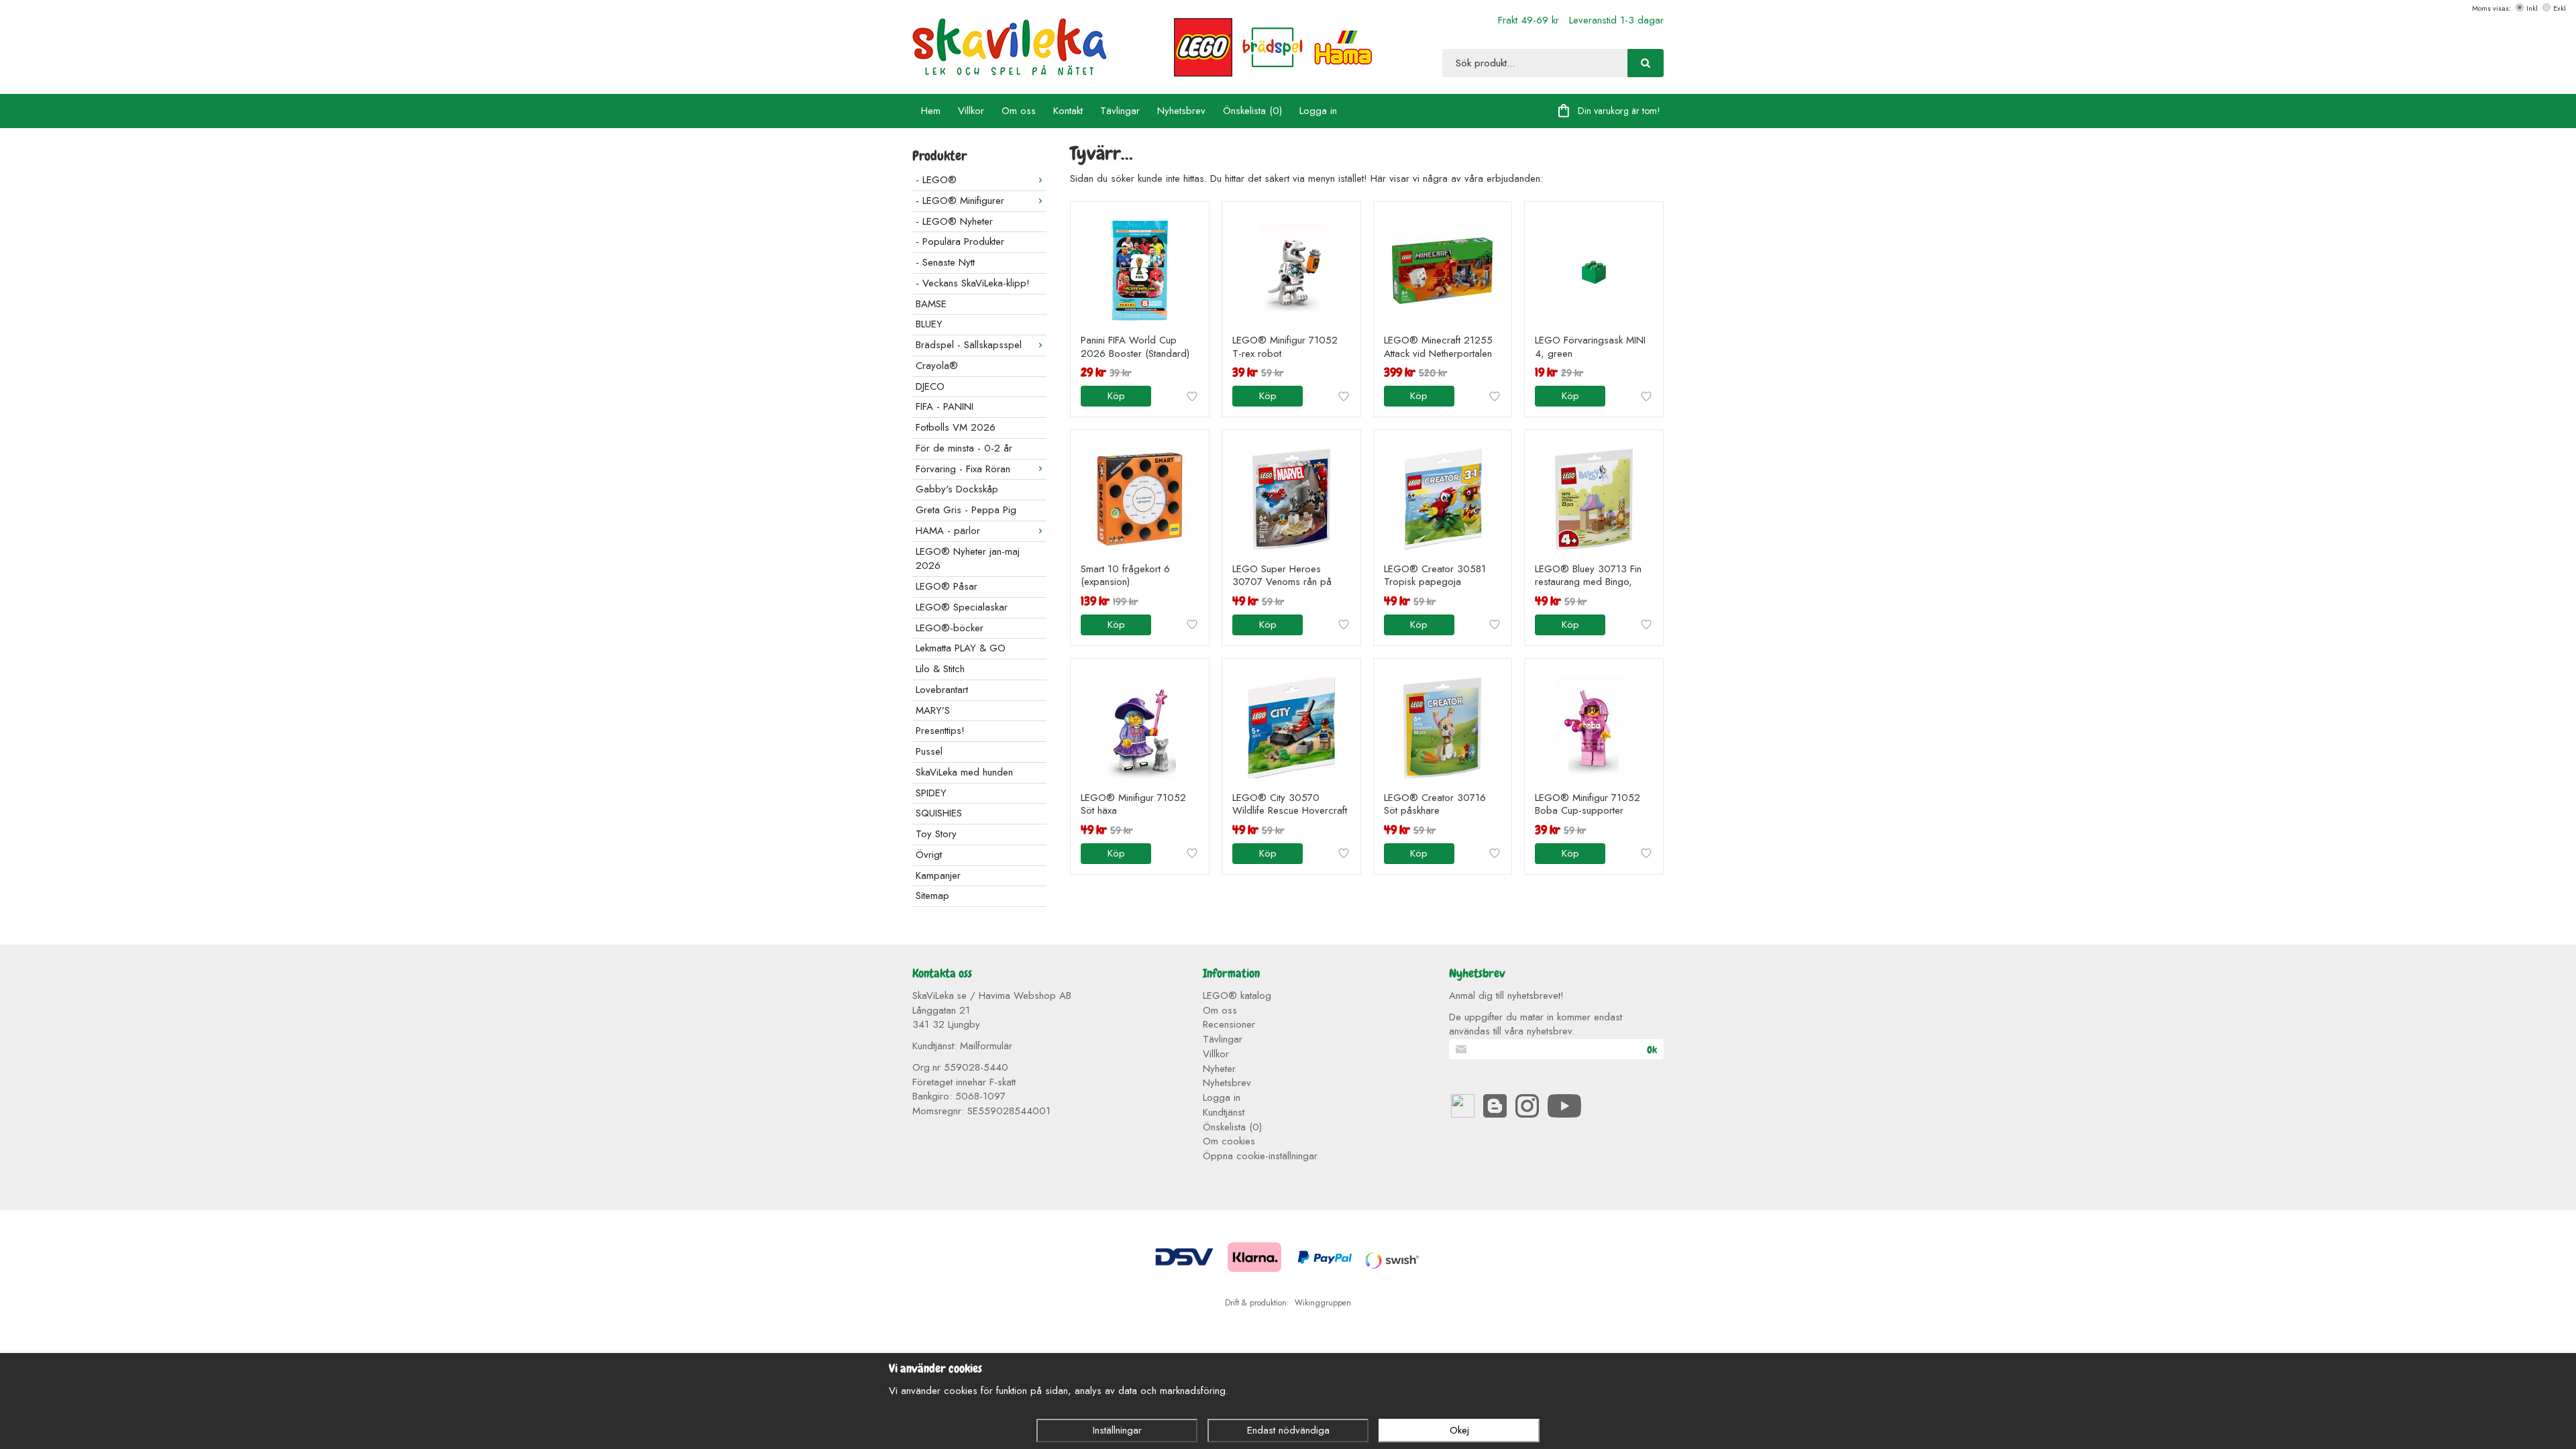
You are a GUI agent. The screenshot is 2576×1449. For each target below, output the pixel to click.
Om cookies (1229, 1141)
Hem (931, 111)
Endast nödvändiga (1288, 1430)
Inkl (2532, 8)
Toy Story (936, 834)
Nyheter (1219, 1069)
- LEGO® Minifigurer (960, 201)
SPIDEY (931, 793)
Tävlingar (1120, 111)
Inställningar (1117, 1430)
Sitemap (932, 896)
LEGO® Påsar (947, 586)
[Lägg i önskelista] (1192, 396)
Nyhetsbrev (1181, 111)
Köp (1116, 396)
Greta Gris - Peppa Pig (966, 510)
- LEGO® (936, 180)
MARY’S (933, 710)
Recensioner (1229, 1024)
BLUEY (929, 324)
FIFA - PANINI (945, 407)
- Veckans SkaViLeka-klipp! (973, 283)
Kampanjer (938, 875)
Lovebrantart (942, 690)
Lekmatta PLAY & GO (961, 648)
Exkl (2560, 8)
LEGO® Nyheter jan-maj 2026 (968, 559)
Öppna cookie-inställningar (1260, 1156)
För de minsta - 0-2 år (964, 448)
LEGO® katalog (1237, 996)
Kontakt (1068, 111)
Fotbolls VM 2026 (956, 427)
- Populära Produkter (960, 241)
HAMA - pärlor (948, 531)
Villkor (971, 111)
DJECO (930, 386)
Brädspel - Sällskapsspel (969, 345)
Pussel (929, 751)
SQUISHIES (939, 813)
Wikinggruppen (1323, 1303)
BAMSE (931, 304)
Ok (1652, 1050)
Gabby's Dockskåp (957, 489)
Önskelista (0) (1252, 111)
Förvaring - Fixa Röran (963, 469)
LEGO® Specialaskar (962, 607)
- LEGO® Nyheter (954, 221)
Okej (1459, 1430)
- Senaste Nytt (945, 262)
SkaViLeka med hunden (964, 772)
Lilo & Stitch (940, 669)
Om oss (1019, 111)
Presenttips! (940, 731)
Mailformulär (986, 1046)
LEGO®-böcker (950, 628)
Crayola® (937, 366)
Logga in (1318, 111)
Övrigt (929, 855)
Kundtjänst (1224, 1112)
